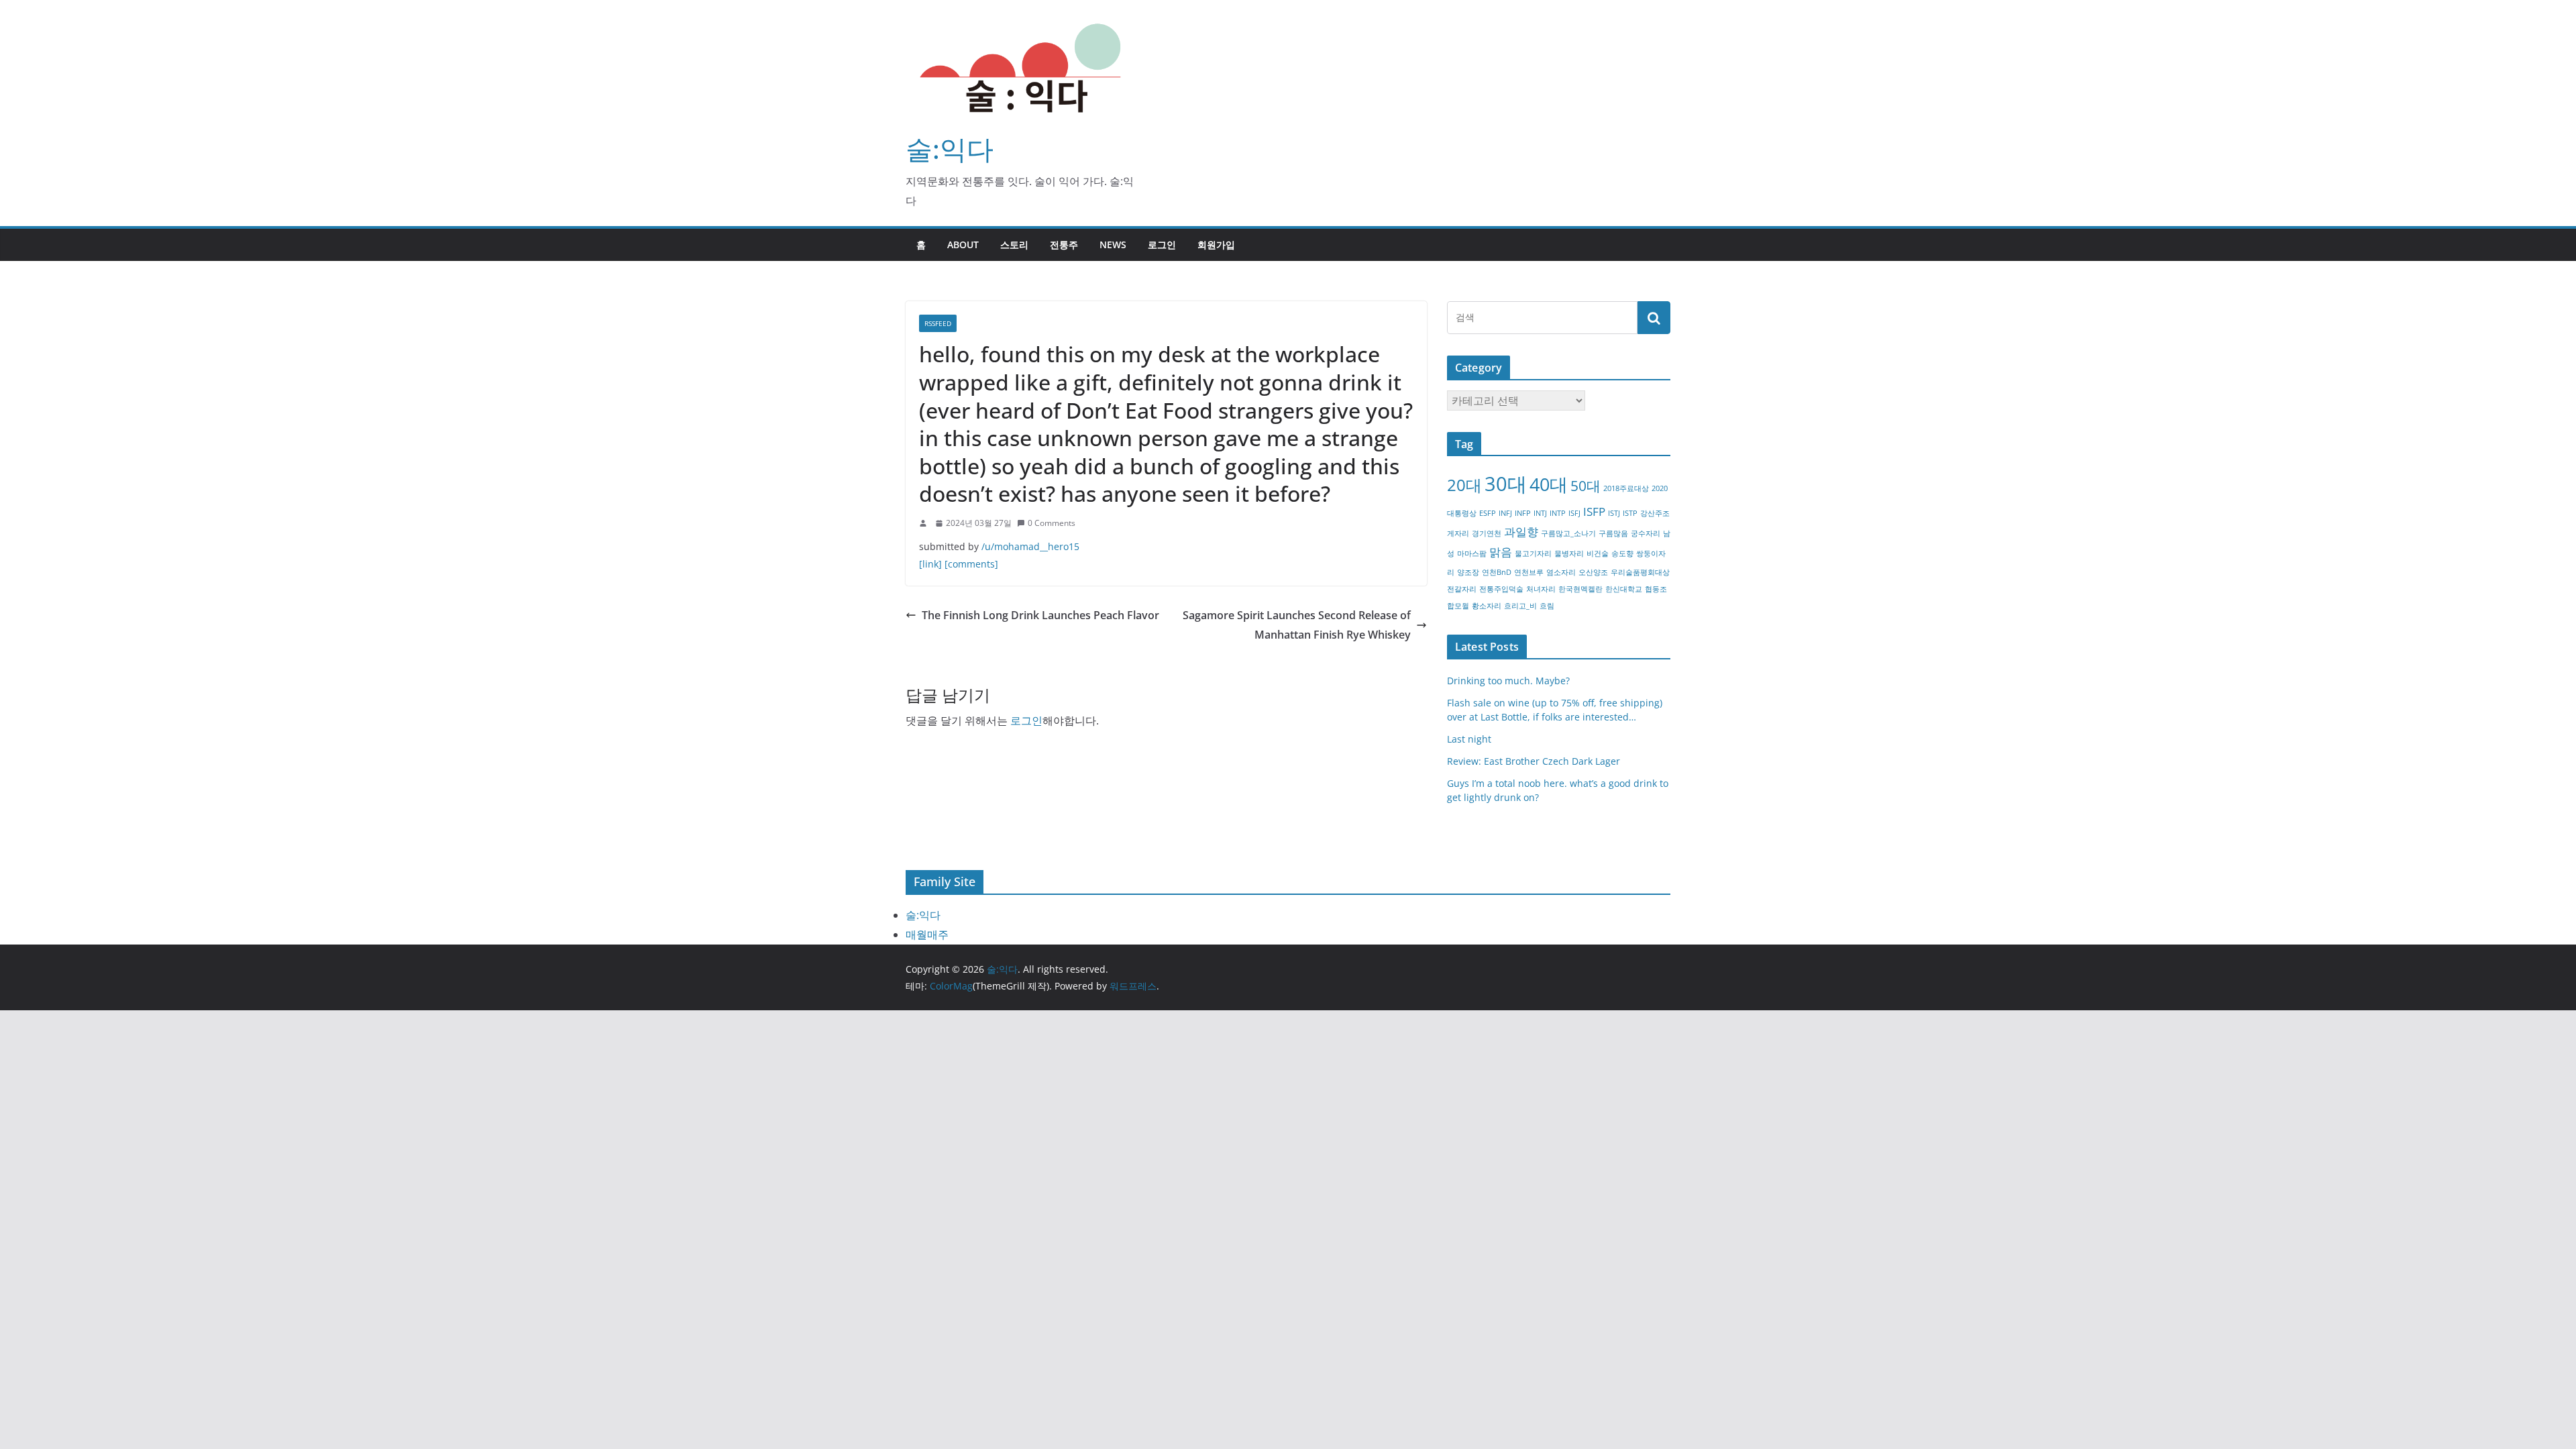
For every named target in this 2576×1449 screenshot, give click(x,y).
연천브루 (1529, 572)
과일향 (1521, 532)
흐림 (1547, 606)
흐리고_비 (1520, 606)
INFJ (1505, 513)
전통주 (1064, 245)
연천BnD (1497, 572)
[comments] (971, 564)
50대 (1586, 486)
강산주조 (1655, 513)
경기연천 (1487, 533)
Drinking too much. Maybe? (1508, 681)
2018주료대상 (1626, 488)
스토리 (1014, 245)
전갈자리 (1462, 589)
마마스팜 (1472, 553)
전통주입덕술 (1501, 589)
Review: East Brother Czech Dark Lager (1534, 761)
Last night (1469, 739)
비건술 (1598, 553)
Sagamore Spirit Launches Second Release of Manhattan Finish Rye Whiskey (1297, 625)
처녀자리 (1541, 589)
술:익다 (950, 149)
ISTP (1630, 513)
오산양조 (1593, 572)
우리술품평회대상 (1640, 572)
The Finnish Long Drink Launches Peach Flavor (1040, 615)
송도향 (1622, 553)
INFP (1523, 513)
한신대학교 (1624, 589)
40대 (1549, 484)
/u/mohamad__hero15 (1030, 546)
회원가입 (1216, 245)
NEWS (1113, 245)
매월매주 (927, 934)
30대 (1506, 484)
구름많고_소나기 (1568, 533)
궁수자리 (1646, 533)
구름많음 (1613, 533)
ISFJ (1574, 513)
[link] (930, 564)
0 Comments (1052, 523)
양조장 (1468, 572)
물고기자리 (1533, 553)
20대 (1464, 485)
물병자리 (1569, 553)
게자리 (1458, 533)
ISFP (1594, 512)
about (963, 245)
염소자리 (1561, 572)
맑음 (1501, 552)
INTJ (1540, 513)
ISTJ (1614, 513)
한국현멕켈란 (1580, 589)
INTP (1558, 513)
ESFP (1488, 513)
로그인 (1162, 245)
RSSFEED (938, 323)
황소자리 (1487, 606)
